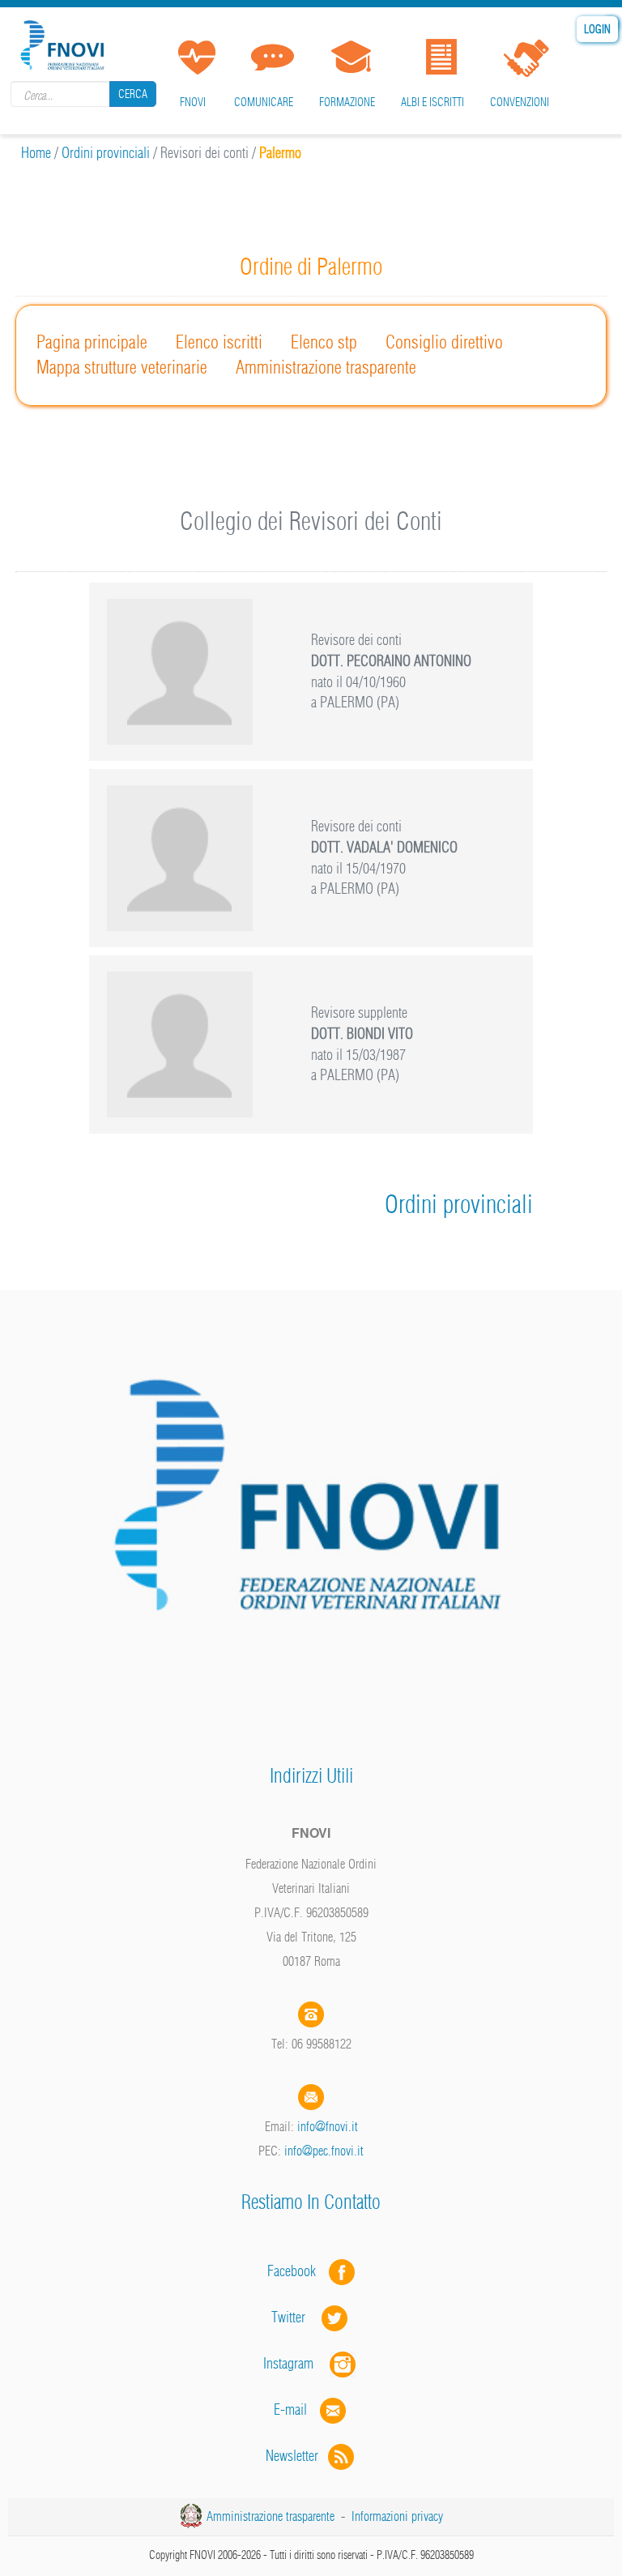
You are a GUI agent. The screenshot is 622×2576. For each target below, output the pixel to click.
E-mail (290, 2409)
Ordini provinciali (106, 153)
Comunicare (264, 102)
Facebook (296, 2271)
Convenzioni (520, 102)
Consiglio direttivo (444, 342)
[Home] (65, 43)
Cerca (133, 94)
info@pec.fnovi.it (324, 2151)
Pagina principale (92, 342)
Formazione (347, 102)
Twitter (296, 2317)
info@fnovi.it (328, 2126)
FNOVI (193, 102)
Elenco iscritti (219, 342)
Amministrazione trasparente (326, 367)
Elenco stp (324, 342)
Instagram (296, 2363)
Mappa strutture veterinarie (122, 367)
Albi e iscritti (432, 102)
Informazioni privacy (397, 2516)
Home (36, 153)
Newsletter (297, 2456)
